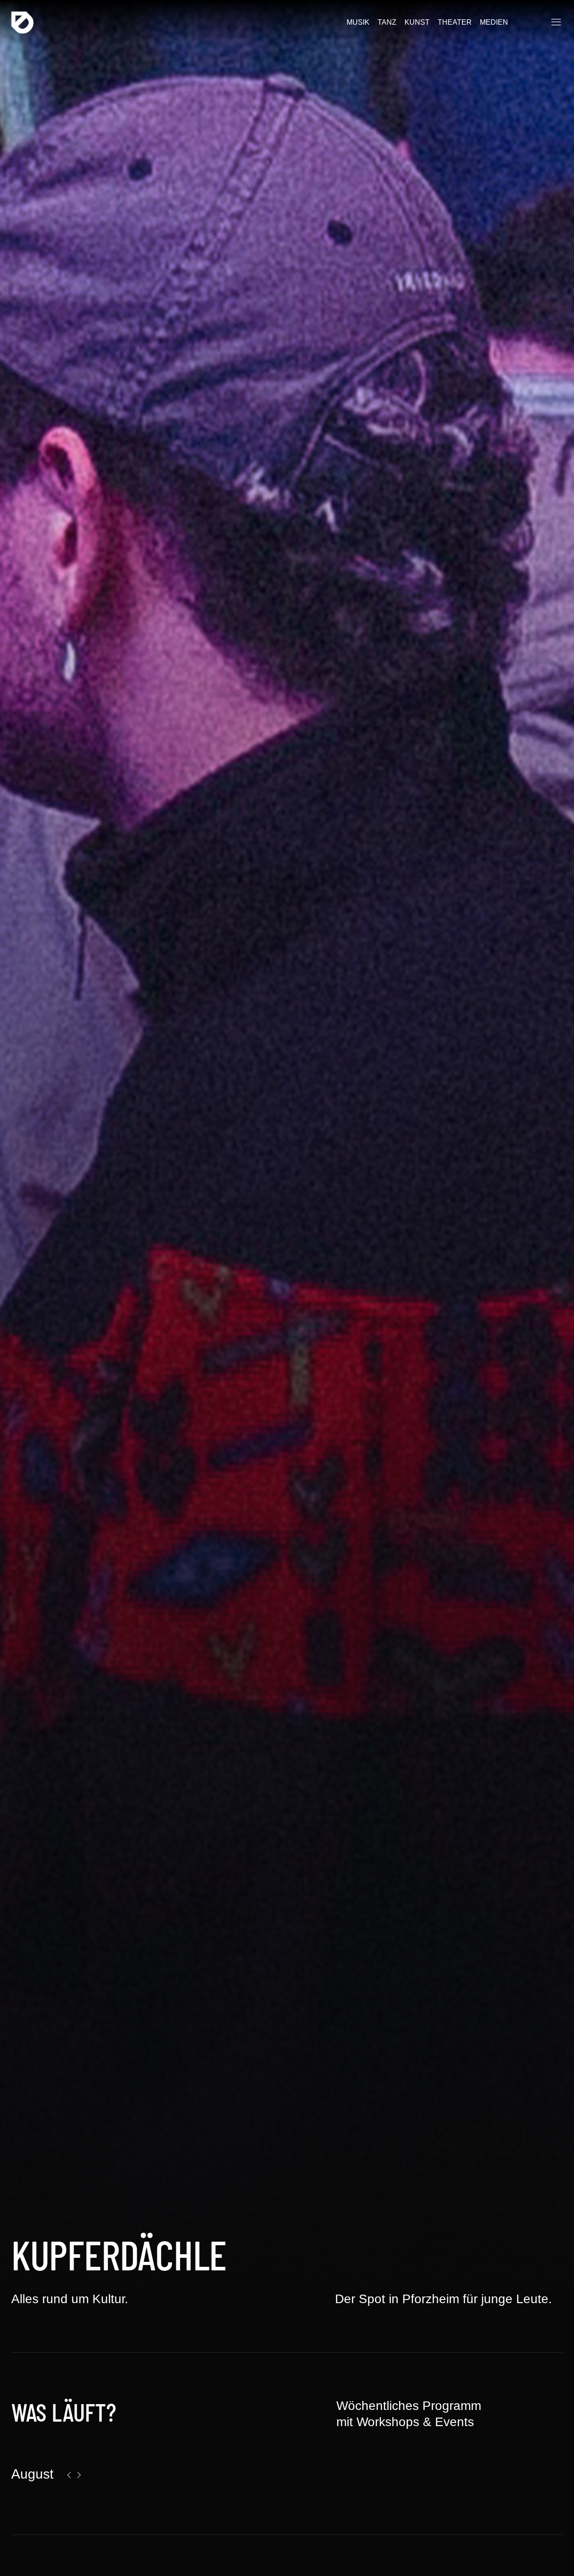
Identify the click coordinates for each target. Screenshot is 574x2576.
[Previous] (69, 2475)
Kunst (417, 22)
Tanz (387, 22)
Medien (494, 22)
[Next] (79, 2475)
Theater (455, 22)
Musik (358, 22)
